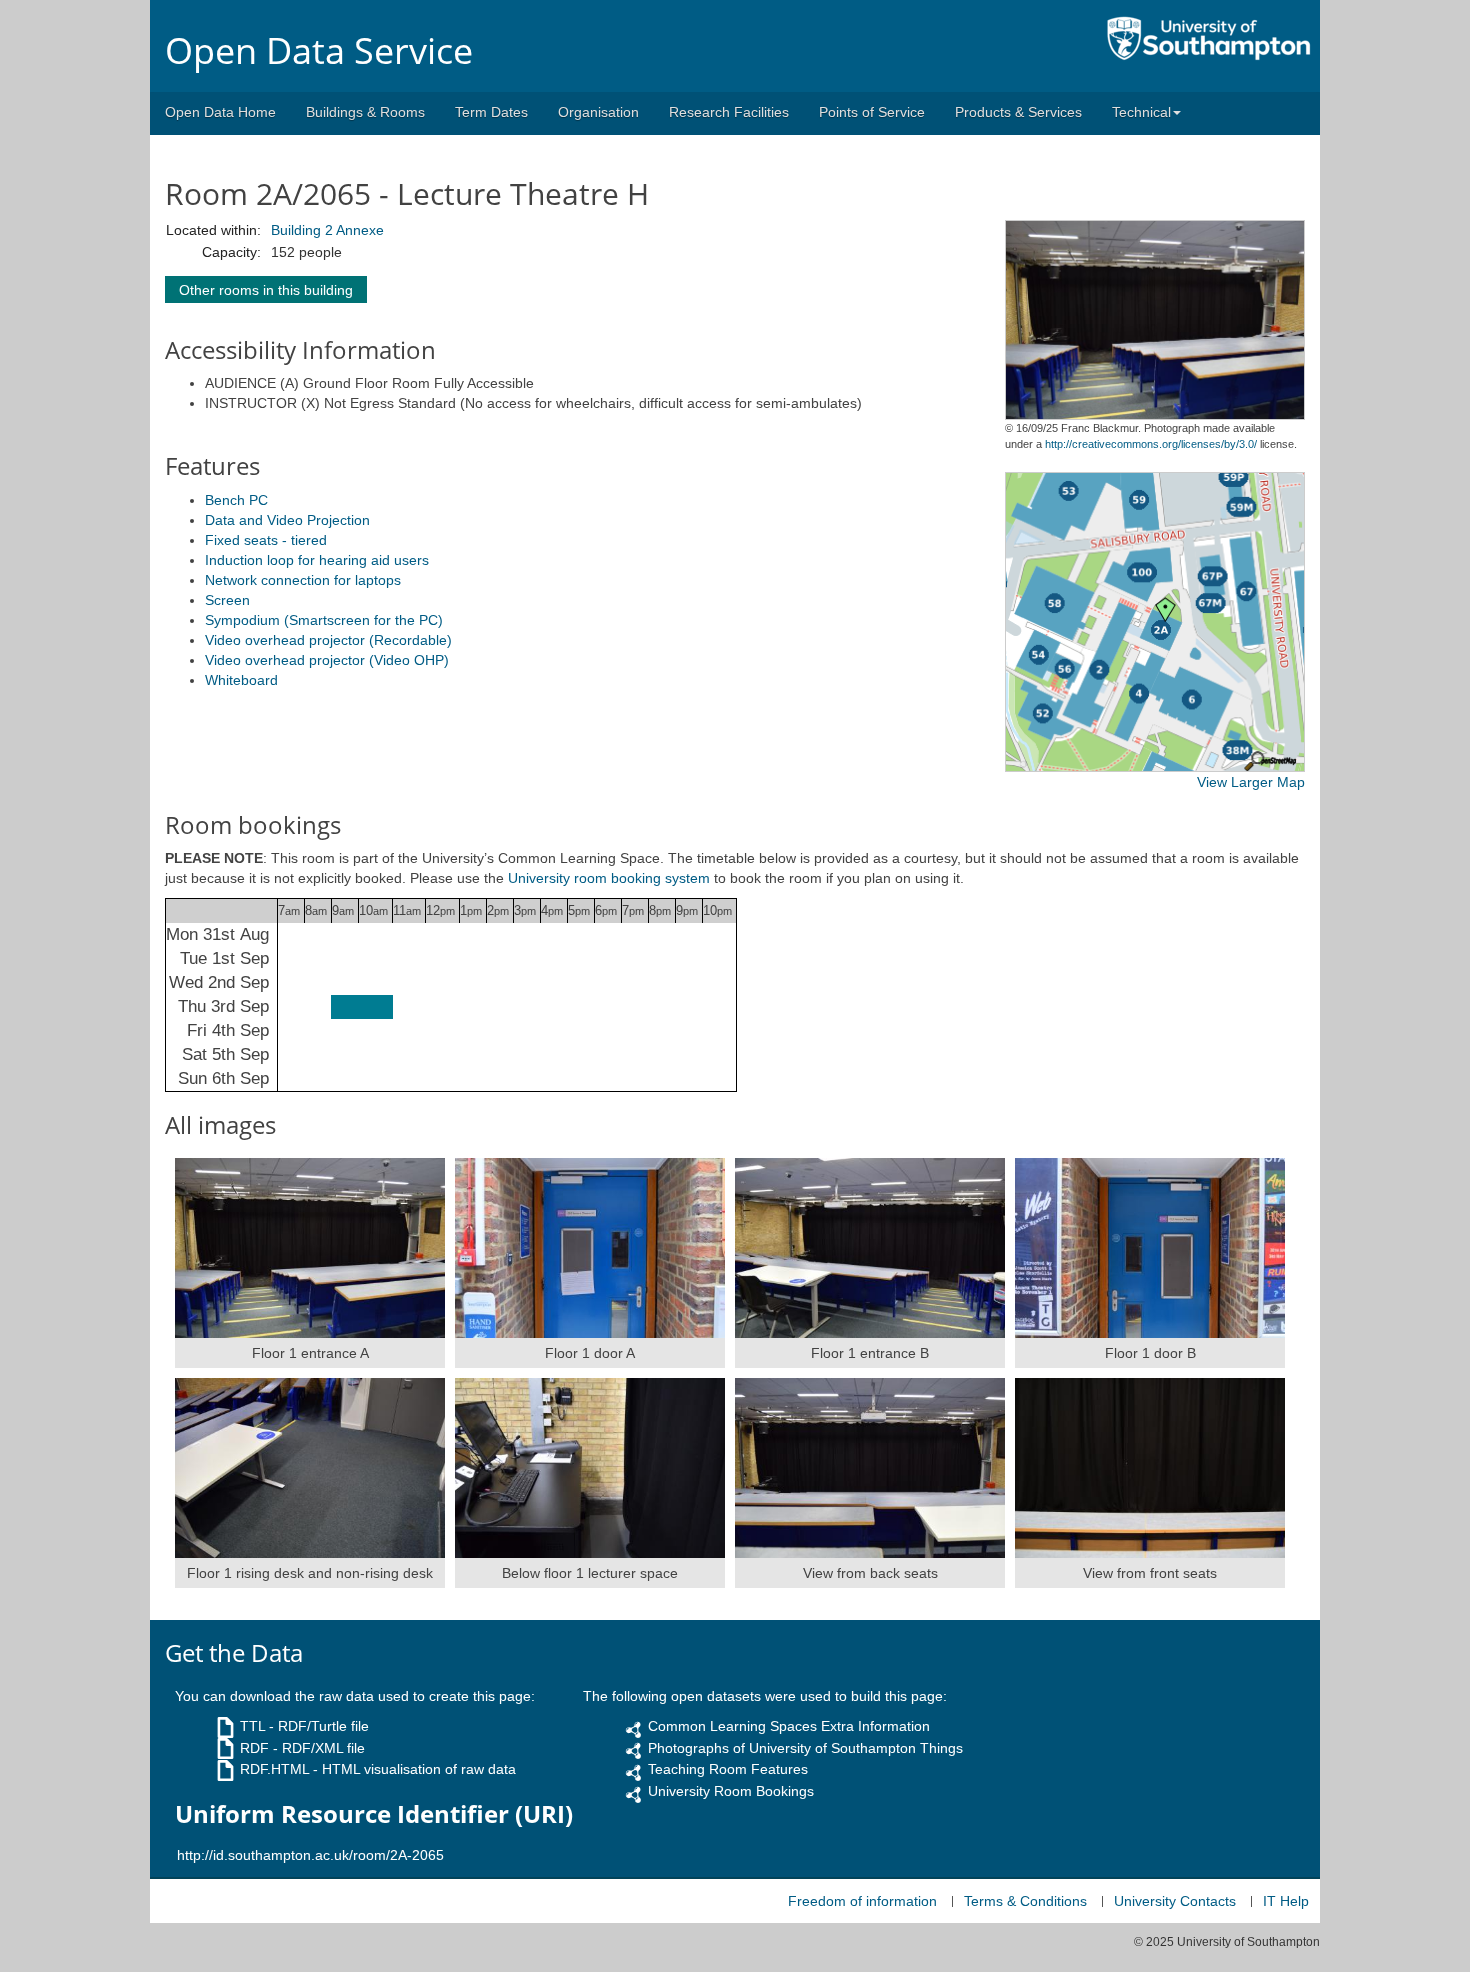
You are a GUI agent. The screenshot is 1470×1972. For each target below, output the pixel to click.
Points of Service (872, 112)
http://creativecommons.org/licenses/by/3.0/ (1151, 444)
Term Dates (491, 112)
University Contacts (1175, 1901)
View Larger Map (1251, 782)
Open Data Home (220, 112)
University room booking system (609, 878)
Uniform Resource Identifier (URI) (374, 1814)
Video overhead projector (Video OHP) (327, 660)
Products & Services (1018, 112)
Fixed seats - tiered (266, 540)
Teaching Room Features (728, 1769)
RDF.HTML (274, 1769)
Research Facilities (729, 112)
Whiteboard (241, 680)
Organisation (598, 112)
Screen (227, 600)
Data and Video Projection (287, 520)
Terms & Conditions (1025, 1901)
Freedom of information (862, 1901)
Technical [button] (1141, 112)
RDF (254, 1748)
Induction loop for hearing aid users (317, 560)
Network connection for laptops (303, 580)
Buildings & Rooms (365, 112)
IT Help (1286, 1901)
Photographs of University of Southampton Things (805, 1748)
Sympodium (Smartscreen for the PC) (324, 620)
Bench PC (236, 500)
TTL (252, 1726)
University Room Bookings (731, 1791)
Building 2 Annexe (327, 230)
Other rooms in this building (266, 290)
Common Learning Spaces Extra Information (789, 1726)
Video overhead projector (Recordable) (328, 640)
